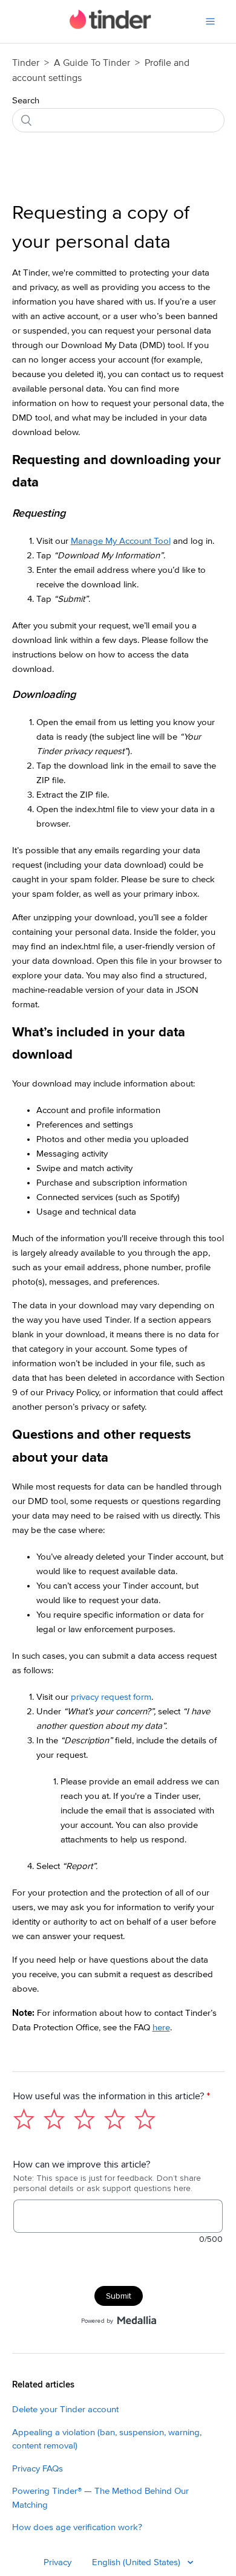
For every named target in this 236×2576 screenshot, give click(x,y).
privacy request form (111, 1697)
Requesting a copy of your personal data (101, 228)
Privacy (57, 2562)
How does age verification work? (77, 2527)
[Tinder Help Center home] (110, 26)
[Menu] (210, 21)
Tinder (26, 63)
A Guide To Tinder (93, 63)
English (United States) (137, 2562)
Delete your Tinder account (65, 2410)
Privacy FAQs (38, 2469)
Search (26, 101)
